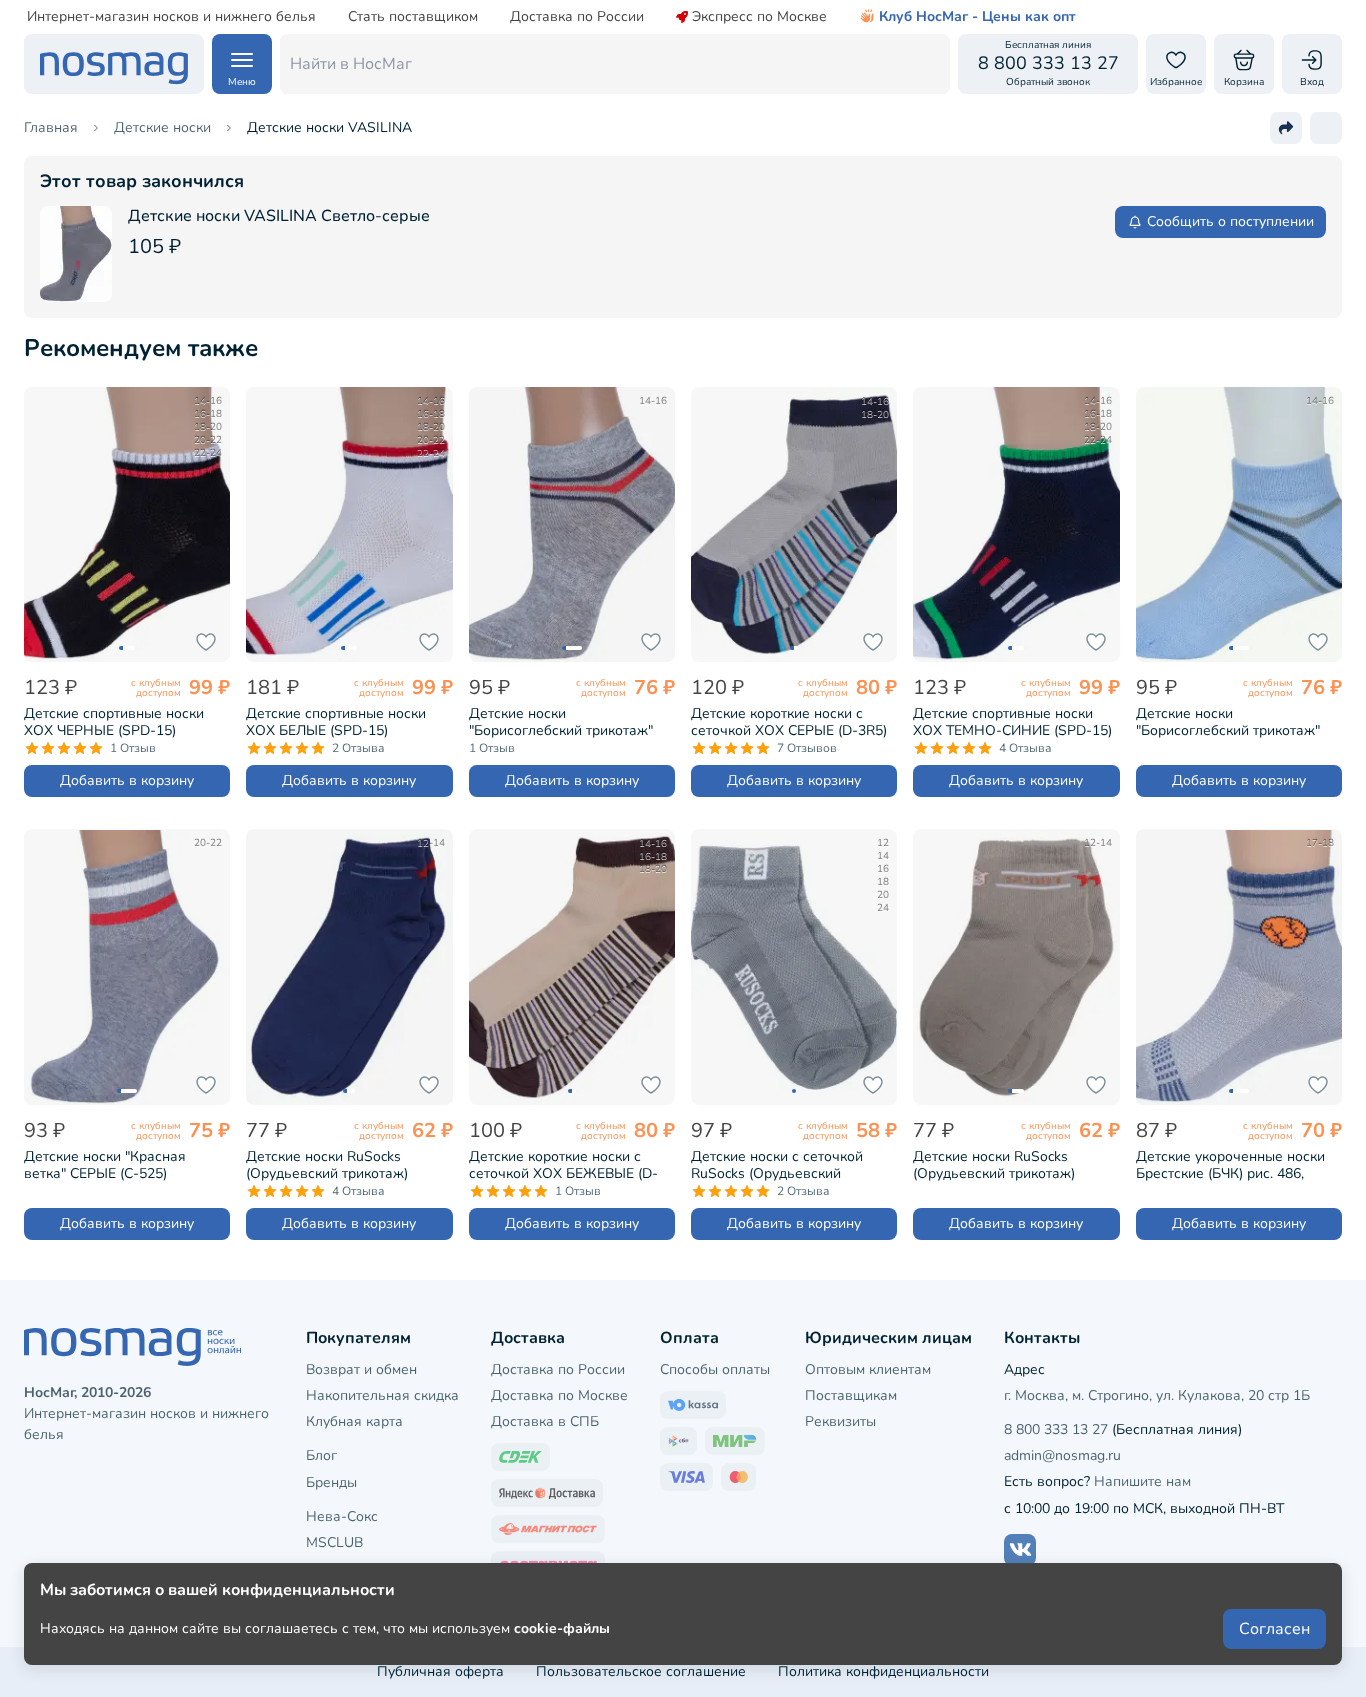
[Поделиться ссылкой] (1286, 128)
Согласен (1274, 1629)
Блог (321, 1455)
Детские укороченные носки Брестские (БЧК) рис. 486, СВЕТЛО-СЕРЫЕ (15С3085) (1230, 1165)
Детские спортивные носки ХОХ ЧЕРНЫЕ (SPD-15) (114, 722)
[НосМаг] (114, 64)
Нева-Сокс (342, 1516)
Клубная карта (354, 1421)
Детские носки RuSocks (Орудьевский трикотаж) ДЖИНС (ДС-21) (327, 1165)
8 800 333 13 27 (1056, 1429)
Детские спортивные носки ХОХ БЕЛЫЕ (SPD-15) (336, 722)
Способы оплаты (715, 1369)
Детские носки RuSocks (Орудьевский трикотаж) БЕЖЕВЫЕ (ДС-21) (994, 1165)
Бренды (331, 1482)
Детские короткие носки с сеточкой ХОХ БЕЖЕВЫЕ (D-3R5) (563, 1165)
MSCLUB (334, 1542)
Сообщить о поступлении (1230, 221)
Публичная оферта (440, 1671)
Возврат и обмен (361, 1369)
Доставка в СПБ (545, 1421)
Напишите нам (1142, 1481)
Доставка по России (577, 17)
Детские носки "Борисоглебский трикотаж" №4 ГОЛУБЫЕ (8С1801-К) (1228, 722)
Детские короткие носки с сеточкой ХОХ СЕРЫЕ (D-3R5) (789, 722)
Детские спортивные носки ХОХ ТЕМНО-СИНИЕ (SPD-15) (1012, 722)
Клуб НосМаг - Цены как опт (977, 17)
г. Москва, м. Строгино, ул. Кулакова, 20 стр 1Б (1157, 1395)
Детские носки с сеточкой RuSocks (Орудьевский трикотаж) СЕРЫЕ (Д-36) (777, 1165)
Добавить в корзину (127, 780)
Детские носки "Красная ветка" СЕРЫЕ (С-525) (105, 1165)
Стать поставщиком (413, 17)
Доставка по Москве (559, 1395)
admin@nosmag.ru (1062, 1455)
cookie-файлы (562, 1628)
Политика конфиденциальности (883, 1671)
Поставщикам (851, 1395)
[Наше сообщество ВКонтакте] (1020, 1550)
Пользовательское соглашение (641, 1671)
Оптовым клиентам (868, 1369)
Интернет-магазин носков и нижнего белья (171, 17)
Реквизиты (840, 1421)
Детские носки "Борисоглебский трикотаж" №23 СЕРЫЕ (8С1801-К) (561, 722)
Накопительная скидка (382, 1395)
